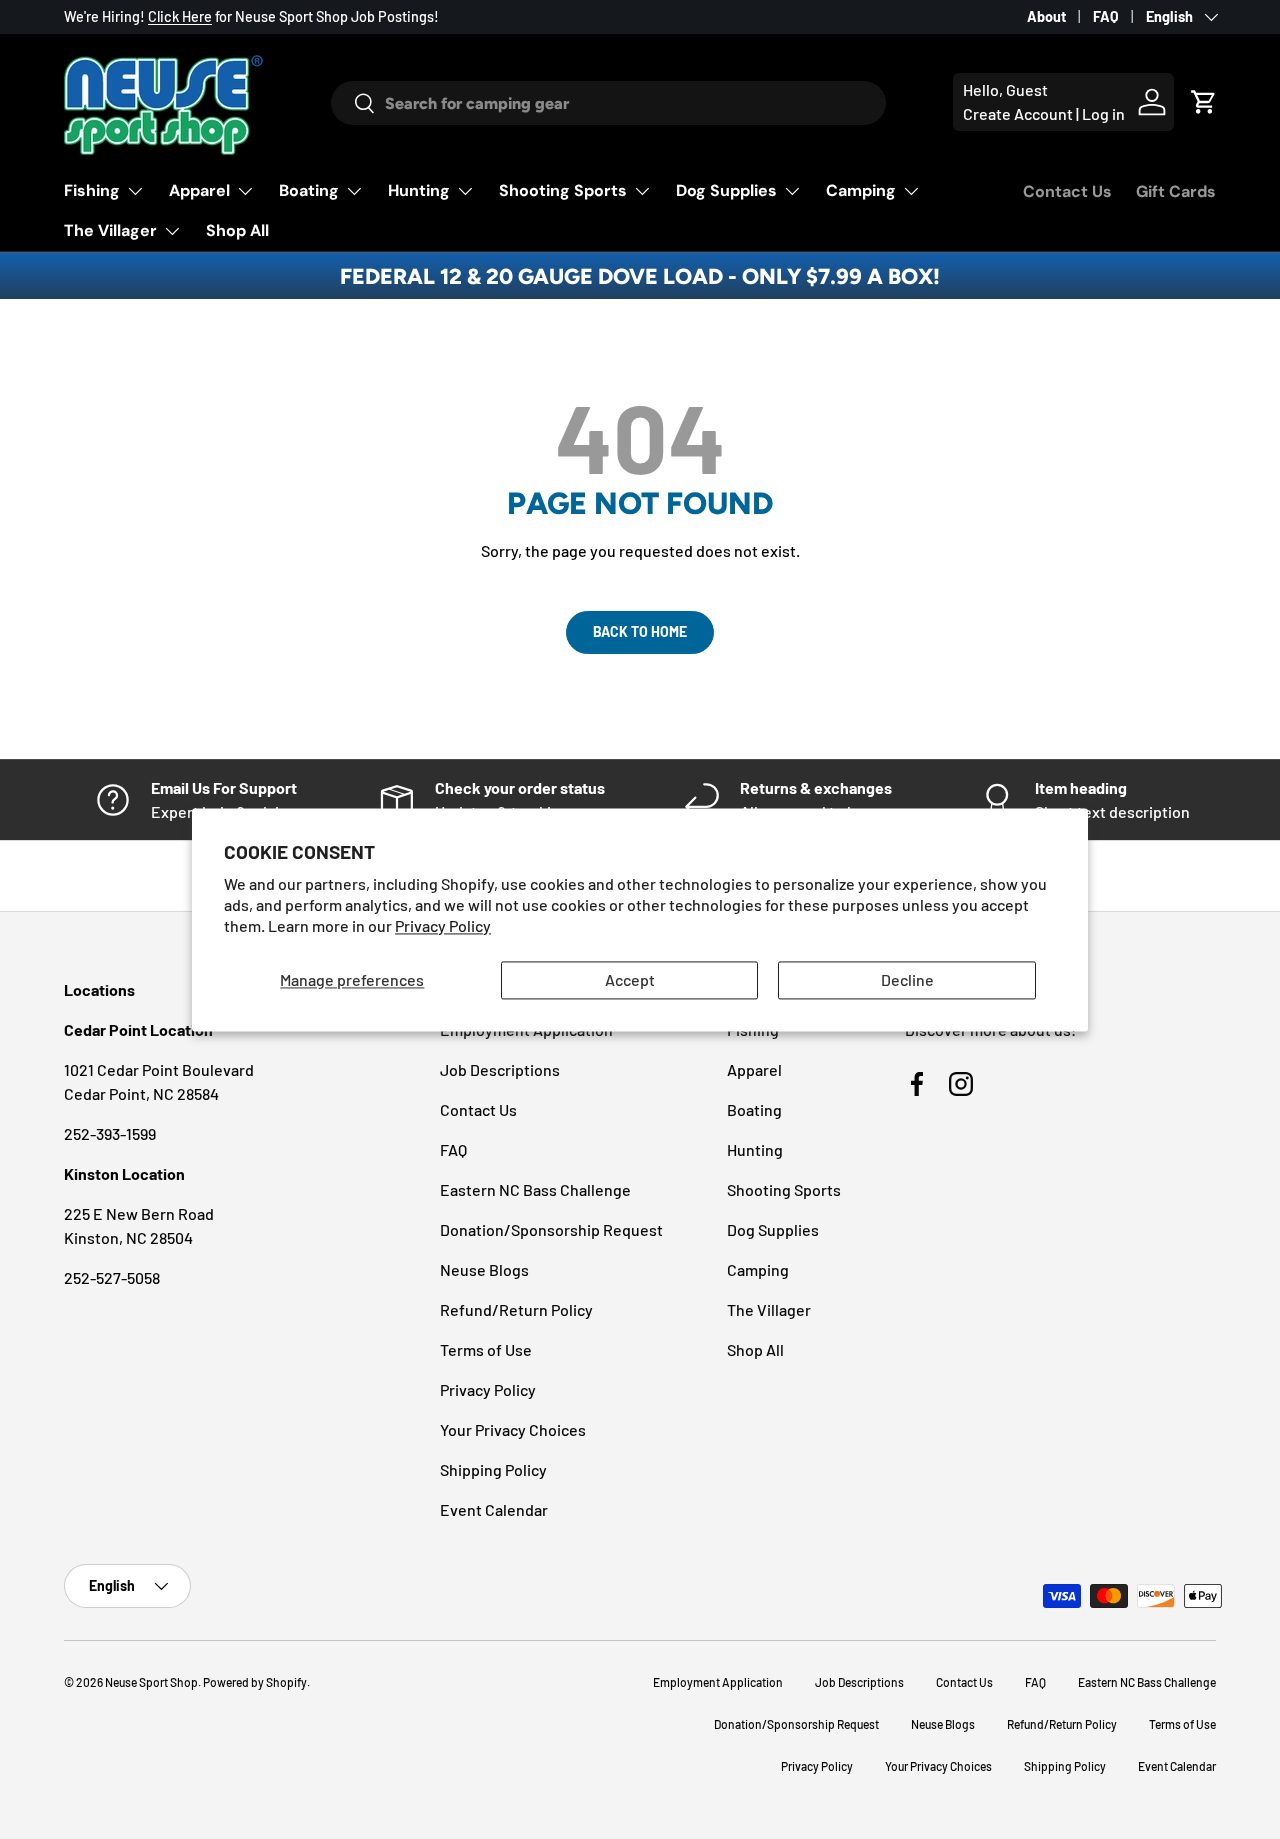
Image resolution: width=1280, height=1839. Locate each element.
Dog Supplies (726, 190)
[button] (1204, 102)
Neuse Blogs (484, 1269)
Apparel (199, 190)
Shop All (237, 230)
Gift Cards (1176, 191)
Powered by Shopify (255, 1682)
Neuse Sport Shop (151, 1682)
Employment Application (718, 1682)
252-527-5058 (112, 1277)
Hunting (419, 190)
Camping (861, 190)
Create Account (1018, 113)
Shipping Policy (493, 1469)
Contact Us (1067, 191)
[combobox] (609, 103)
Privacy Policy (443, 925)
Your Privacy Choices (513, 1429)
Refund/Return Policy (516, 1309)
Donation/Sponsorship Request (551, 1229)
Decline (907, 980)
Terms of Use (486, 1349)
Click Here (180, 16)
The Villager (110, 230)
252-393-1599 (110, 1133)
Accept (630, 980)
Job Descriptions (500, 1069)
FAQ (1106, 16)
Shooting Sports (563, 190)
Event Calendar (494, 1509)
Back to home (640, 631)
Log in (1103, 113)
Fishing (92, 190)
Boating (309, 190)
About (1046, 16)
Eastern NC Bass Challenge (535, 1189)
